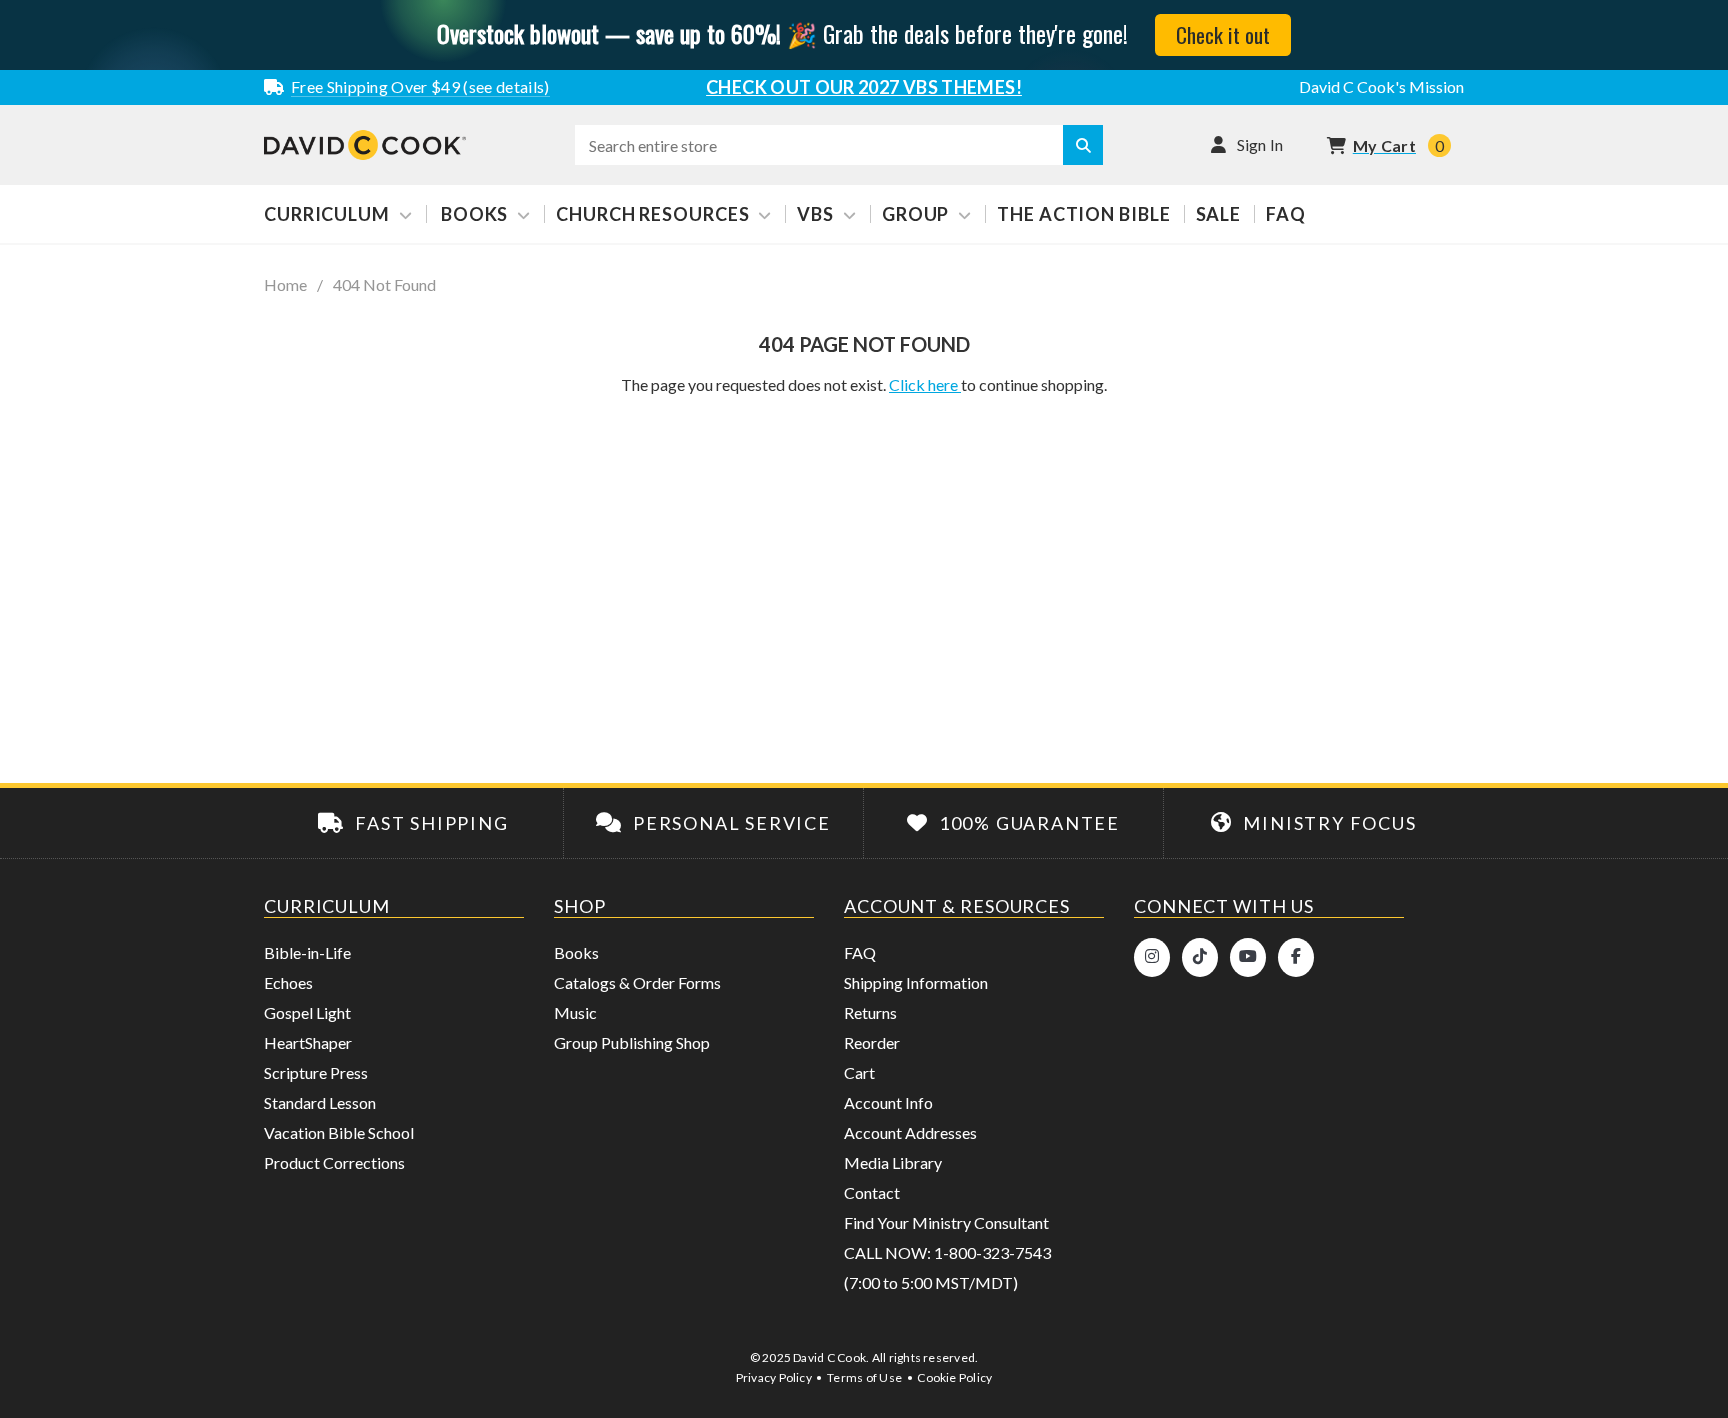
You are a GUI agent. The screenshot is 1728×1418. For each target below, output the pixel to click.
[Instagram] (1152, 957)
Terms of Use (864, 1377)
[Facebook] (1296, 957)
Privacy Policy (774, 1377)
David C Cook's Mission (1381, 86)
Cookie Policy (954, 1377)
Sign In (1260, 144)
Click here (925, 384)
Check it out (1223, 34)
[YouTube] (1248, 957)
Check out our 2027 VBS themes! (864, 87)
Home (285, 285)
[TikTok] (1200, 957)
